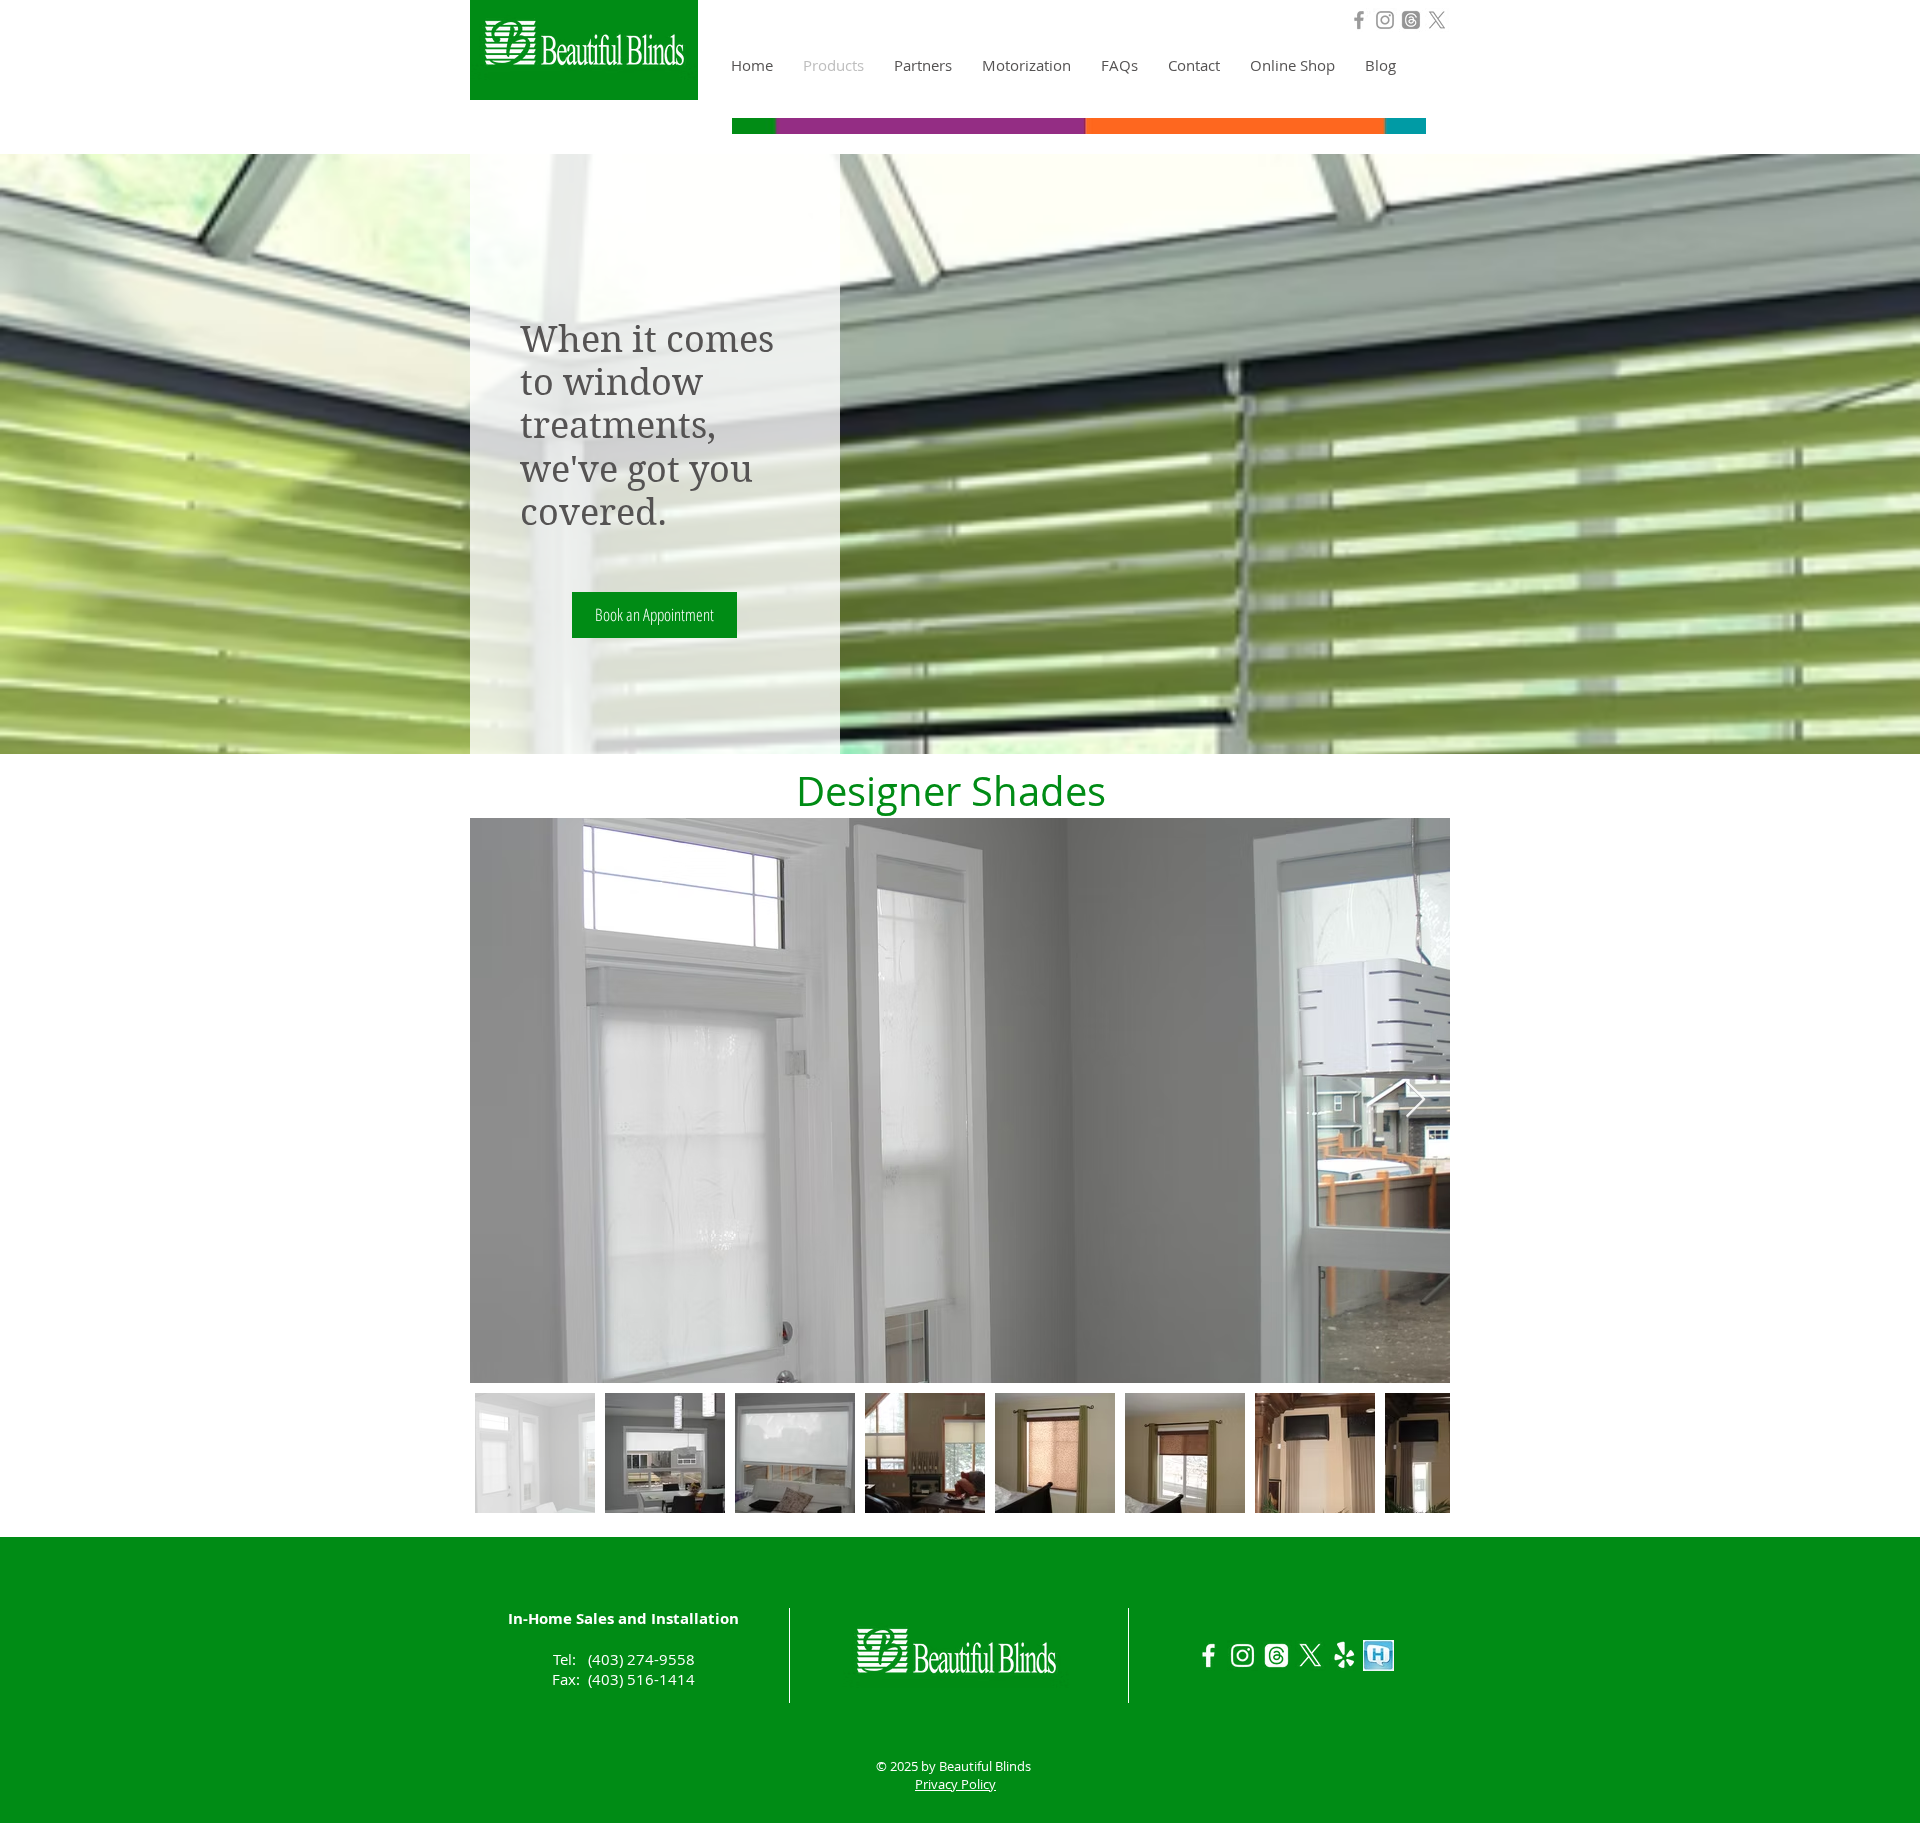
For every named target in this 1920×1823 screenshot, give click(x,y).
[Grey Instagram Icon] (1385, 20)
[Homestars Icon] (1378, 1655)
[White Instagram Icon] (1242, 1655)
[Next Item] (1415, 1100)
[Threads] (1411, 20)
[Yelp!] (1344, 1655)
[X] (1437, 20)
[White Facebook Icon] (1208, 1655)
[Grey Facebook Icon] (1359, 20)
